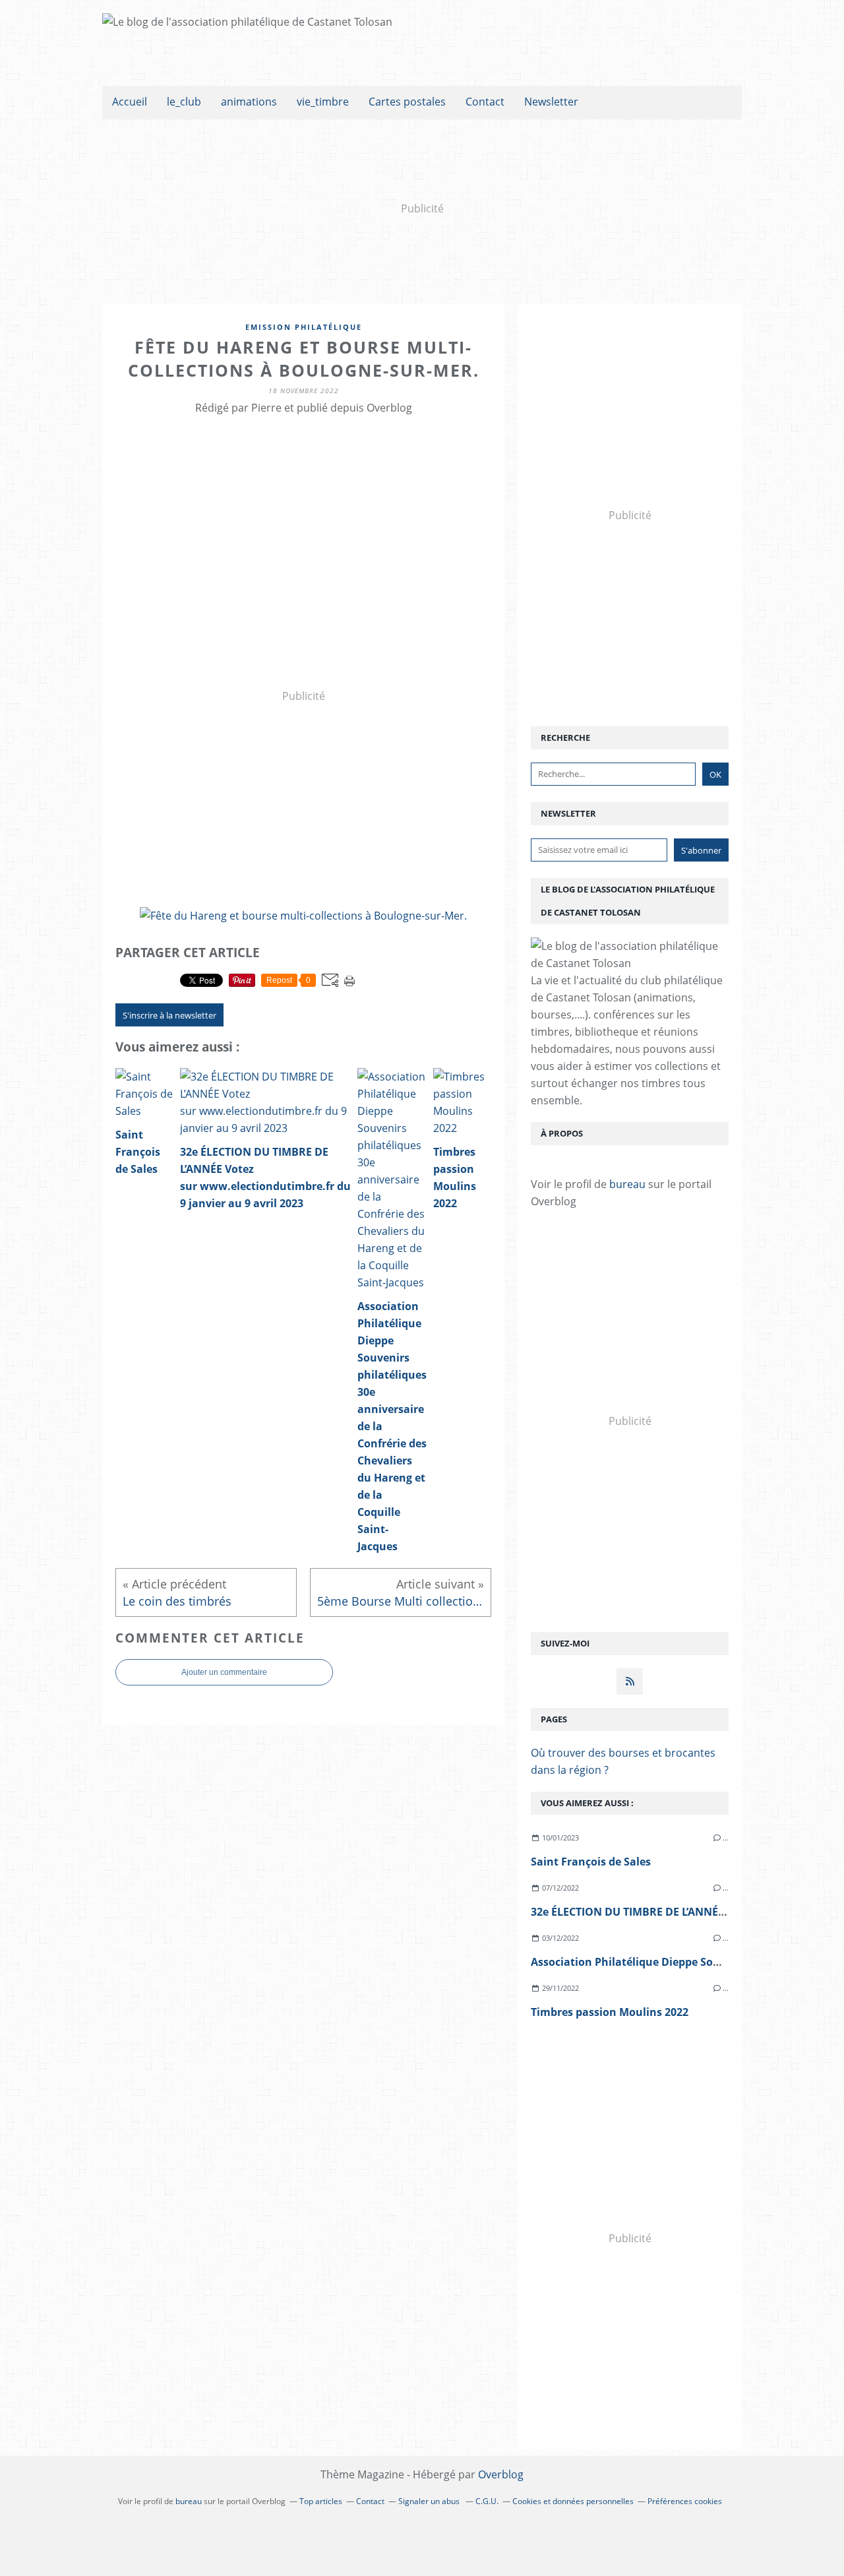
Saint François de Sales (591, 1862)
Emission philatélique (304, 327)
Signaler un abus (430, 2501)
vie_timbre (323, 102)
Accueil (130, 102)
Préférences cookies (685, 2501)
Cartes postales (407, 102)
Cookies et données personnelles (573, 2501)
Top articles (321, 2501)
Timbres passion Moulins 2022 (610, 2012)
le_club (184, 102)
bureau (627, 1184)
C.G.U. (487, 2501)
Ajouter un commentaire (224, 1672)
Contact (485, 102)
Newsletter (551, 102)
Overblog (501, 2474)
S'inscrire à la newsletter (169, 1015)
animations (249, 102)
